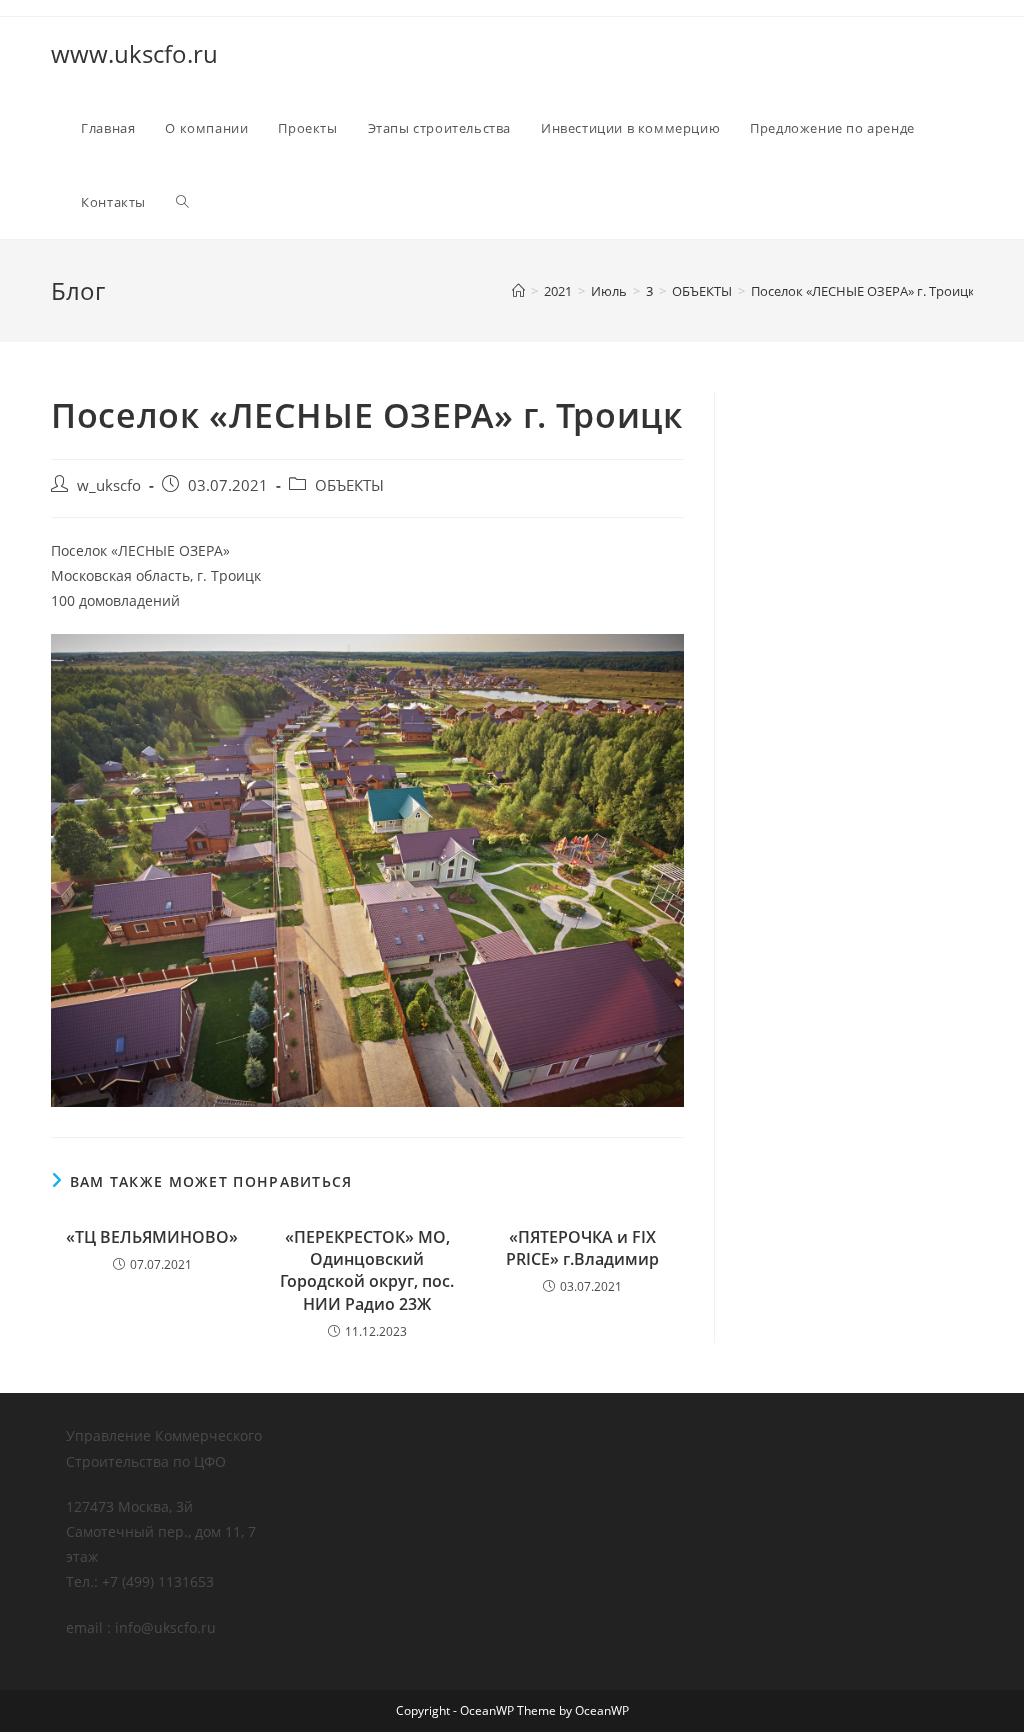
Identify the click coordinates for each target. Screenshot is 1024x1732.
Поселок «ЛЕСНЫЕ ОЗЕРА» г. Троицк (863, 291)
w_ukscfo (109, 485)
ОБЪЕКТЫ (349, 485)
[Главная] (518, 291)
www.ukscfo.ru (134, 53)
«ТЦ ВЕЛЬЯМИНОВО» (152, 1237)
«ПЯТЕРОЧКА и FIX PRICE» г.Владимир (582, 1248)
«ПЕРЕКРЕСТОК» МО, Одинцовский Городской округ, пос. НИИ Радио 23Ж (367, 1270)
